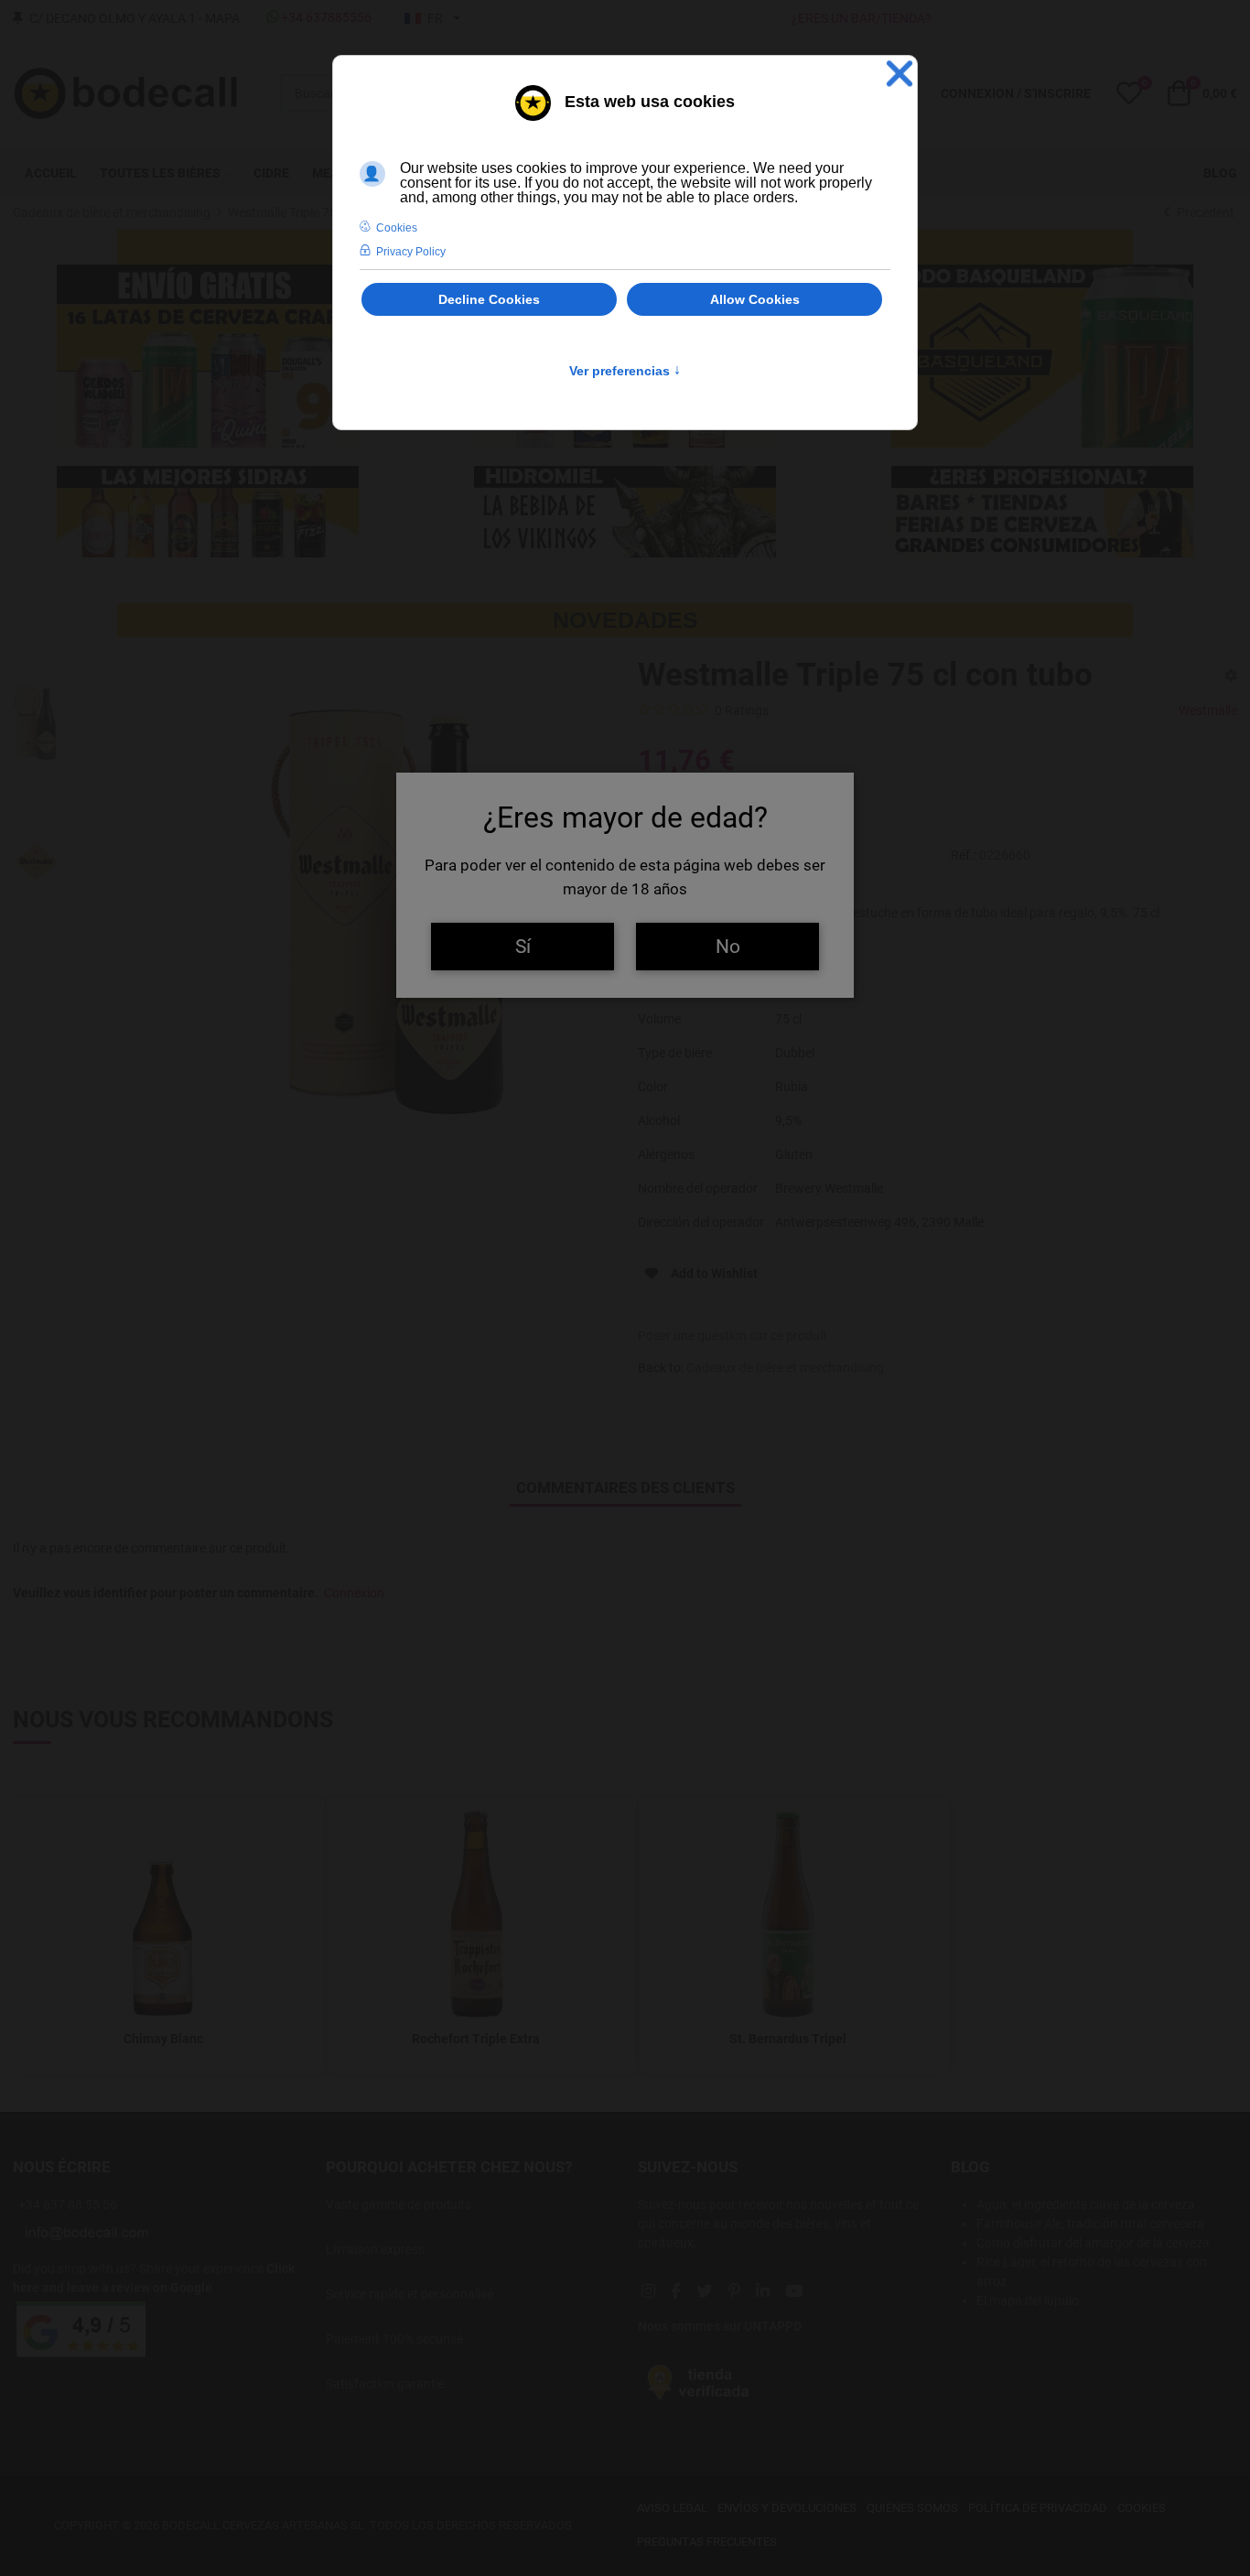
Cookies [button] (397, 228)
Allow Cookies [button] (755, 299)
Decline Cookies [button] (489, 299)
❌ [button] (900, 74)
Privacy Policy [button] (411, 252)
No (728, 946)
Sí (523, 946)
